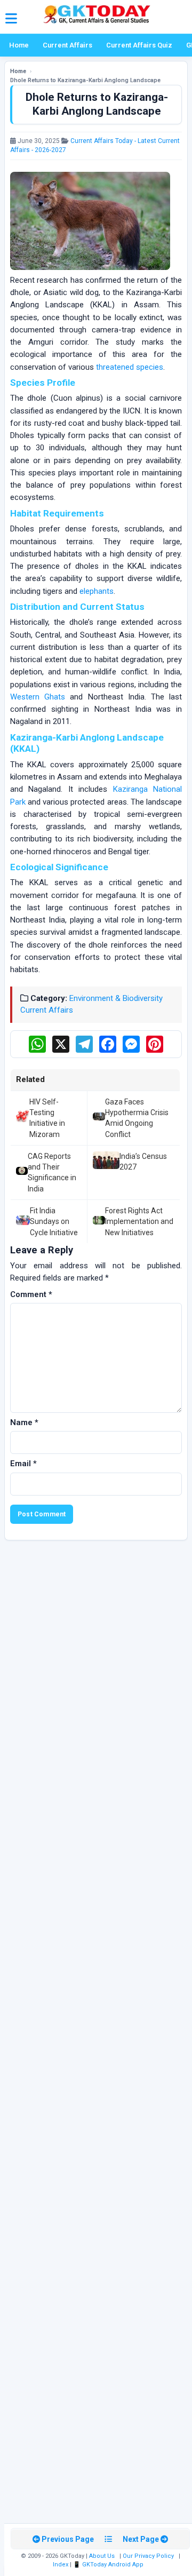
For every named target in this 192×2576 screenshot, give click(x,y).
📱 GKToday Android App (109, 2565)
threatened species (130, 367)
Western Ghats (38, 697)
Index (61, 2565)
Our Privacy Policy (148, 2556)
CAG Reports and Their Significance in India (52, 1172)
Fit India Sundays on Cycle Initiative (54, 1222)
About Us (102, 2556)
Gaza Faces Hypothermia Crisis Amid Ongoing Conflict (137, 1118)
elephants (97, 591)
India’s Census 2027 (143, 1162)
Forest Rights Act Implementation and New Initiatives (139, 1222)
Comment (31, 1294)
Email (23, 1464)
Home (19, 45)
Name (24, 1422)
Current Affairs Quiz (139, 45)
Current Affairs (67, 45)
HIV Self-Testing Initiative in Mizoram (47, 1118)
